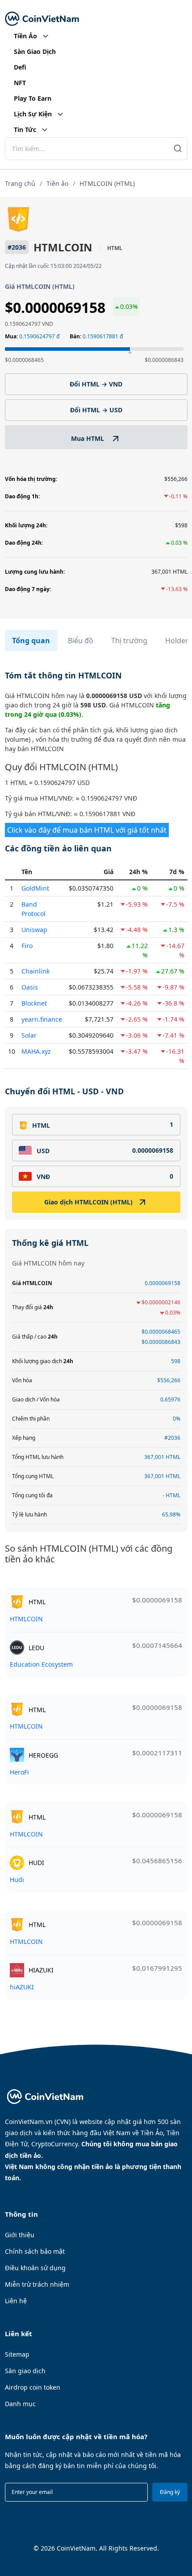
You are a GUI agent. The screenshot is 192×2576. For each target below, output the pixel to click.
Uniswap (34, 930)
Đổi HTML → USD (96, 410)
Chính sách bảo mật (35, 2251)
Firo (27, 946)
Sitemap (17, 2354)
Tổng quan (31, 641)
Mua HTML (88, 438)
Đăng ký (170, 2492)
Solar (29, 1035)
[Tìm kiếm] (178, 149)
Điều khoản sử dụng (35, 2268)
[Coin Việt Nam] (42, 19)
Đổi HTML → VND (96, 384)
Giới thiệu (20, 2235)
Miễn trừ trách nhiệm (37, 2284)
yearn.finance (42, 1019)
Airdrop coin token (33, 2387)
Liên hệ (16, 2301)
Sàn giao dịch (25, 2371)
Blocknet (34, 1003)
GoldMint (35, 888)
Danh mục (20, 2404)
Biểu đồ (81, 641)
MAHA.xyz (36, 1051)
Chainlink (35, 971)
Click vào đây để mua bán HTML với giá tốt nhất (87, 830)
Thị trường (129, 641)
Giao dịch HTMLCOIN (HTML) (88, 1202)
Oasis (30, 987)
